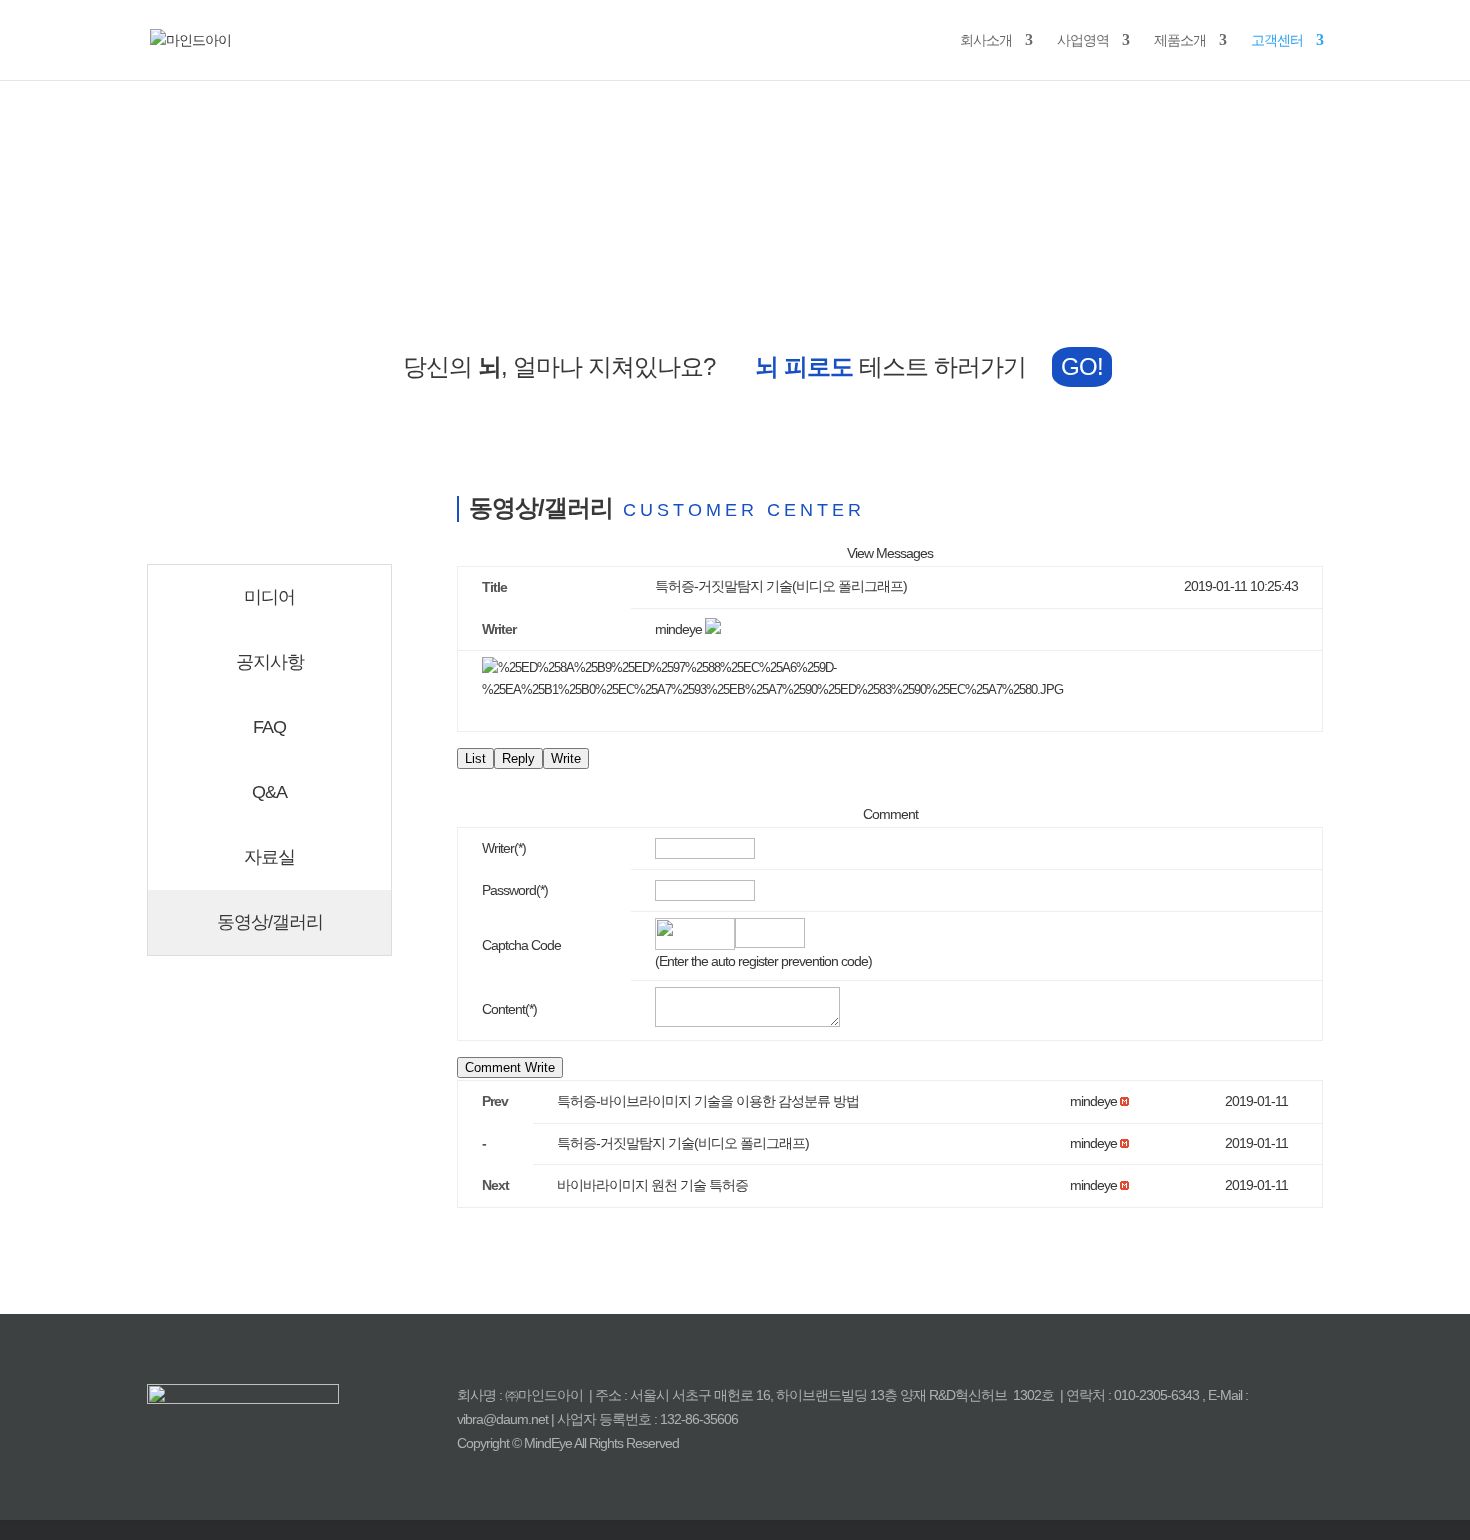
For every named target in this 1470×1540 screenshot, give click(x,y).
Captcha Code (521, 945)
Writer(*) (504, 848)
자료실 (269, 857)
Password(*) (515, 890)
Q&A (269, 792)
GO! (1082, 366)
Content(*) (509, 1009)
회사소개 (986, 40)
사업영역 (1083, 40)
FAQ (269, 727)
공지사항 (270, 662)
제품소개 (1180, 40)
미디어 (269, 597)
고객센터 (1277, 40)
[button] (678, 629)
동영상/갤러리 (270, 922)
